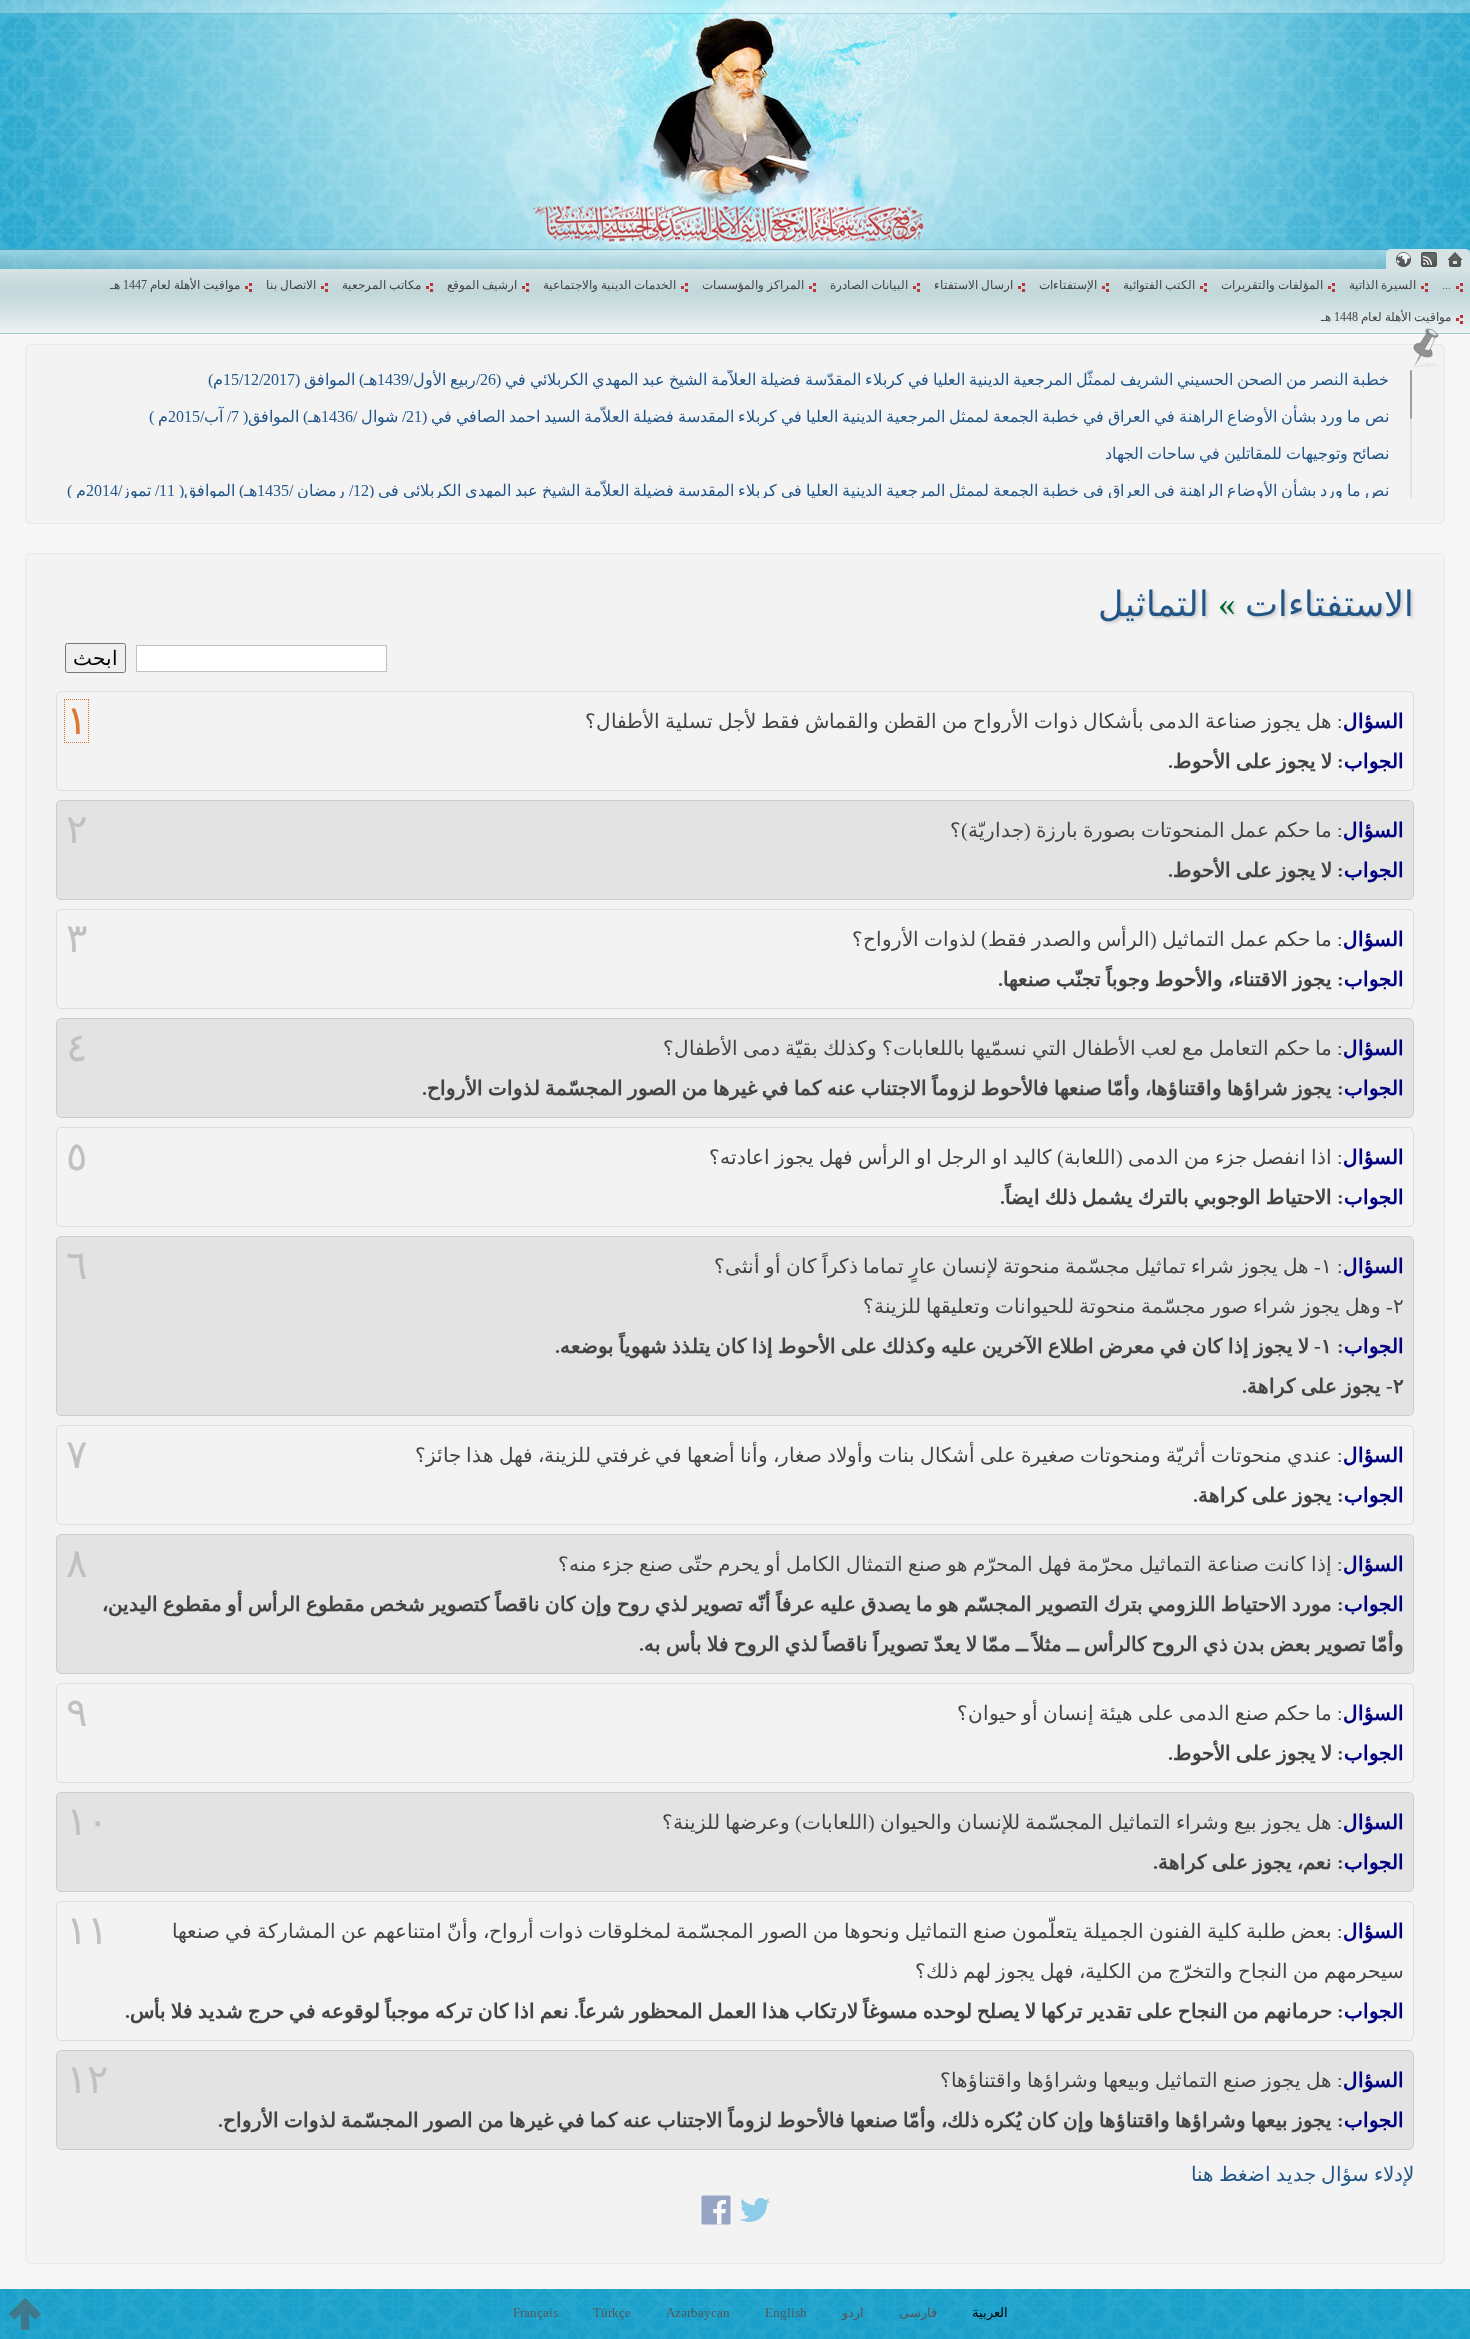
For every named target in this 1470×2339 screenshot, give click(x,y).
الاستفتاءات (1329, 604)
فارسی (918, 2312)
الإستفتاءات (1068, 285)
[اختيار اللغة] (1403, 259)
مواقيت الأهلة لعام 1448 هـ (1386, 317)
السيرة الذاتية (1382, 285)
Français (535, 2312)
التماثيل (1153, 604)
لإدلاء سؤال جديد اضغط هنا (1302, 2174)
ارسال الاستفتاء (973, 285)
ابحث (95, 658)
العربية (990, 2312)
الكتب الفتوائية (1159, 285)
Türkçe (612, 2312)
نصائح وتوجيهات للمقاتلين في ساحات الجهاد (1247, 453)
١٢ (87, 2080)
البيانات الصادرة (869, 285)
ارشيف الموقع (482, 285)
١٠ (87, 1822)
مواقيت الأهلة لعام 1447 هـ (175, 285)
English (786, 2312)
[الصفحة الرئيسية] (1455, 259)
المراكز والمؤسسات (753, 285)
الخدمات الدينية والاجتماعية (609, 285)
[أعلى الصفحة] (25, 2314)
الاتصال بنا (291, 285)
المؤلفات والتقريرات (1272, 285)
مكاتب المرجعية (381, 285)
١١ (87, 1931)
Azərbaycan (698, 2312)
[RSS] (1429, 259)
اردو (853, 2312)
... (1446, 285)
